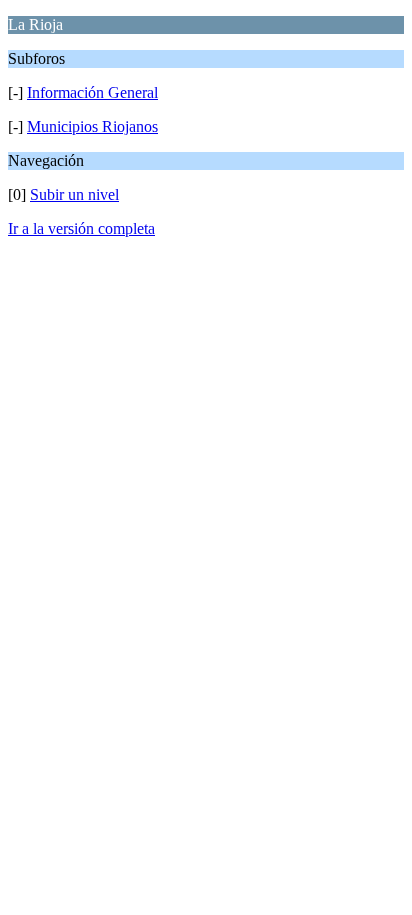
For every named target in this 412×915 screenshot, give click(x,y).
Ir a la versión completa (81, 228)
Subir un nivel (74, 194)
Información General (92, 92)
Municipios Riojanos (92, 126)
